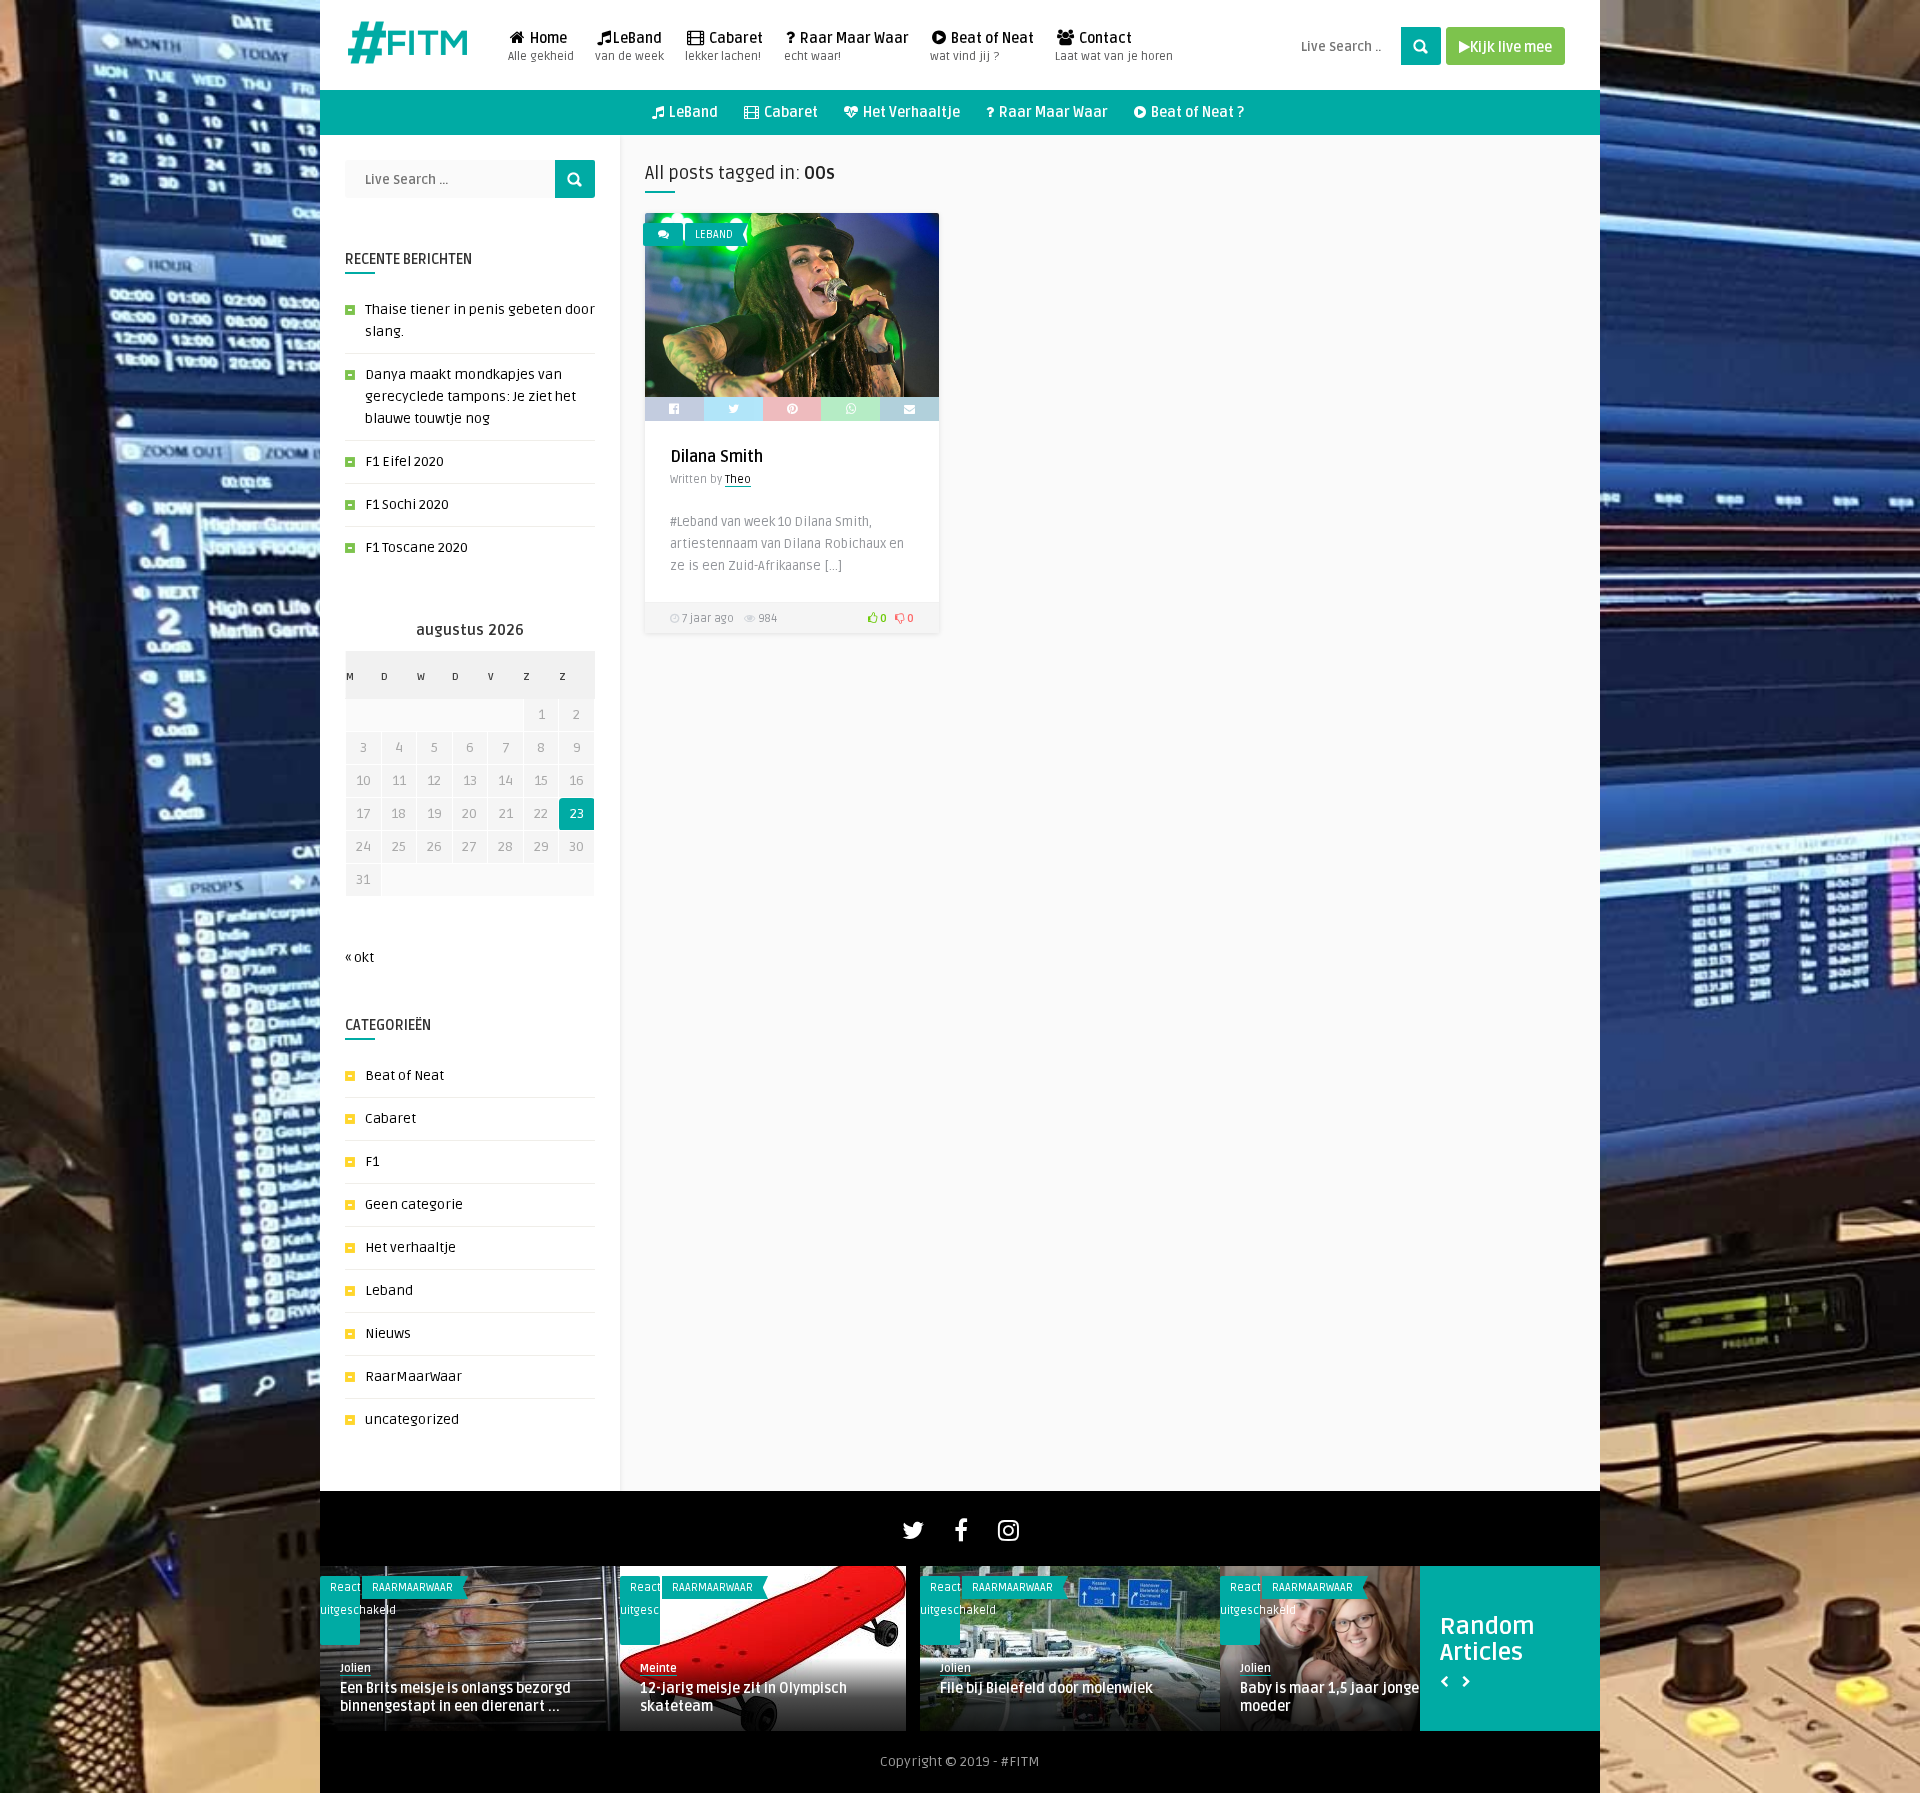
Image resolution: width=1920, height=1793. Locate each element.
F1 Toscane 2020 (416, 547)
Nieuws (388, 1333)
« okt (359, 957)
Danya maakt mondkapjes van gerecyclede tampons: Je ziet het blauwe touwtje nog (470, 396)
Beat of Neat (982, 47)
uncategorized (412, 1419)
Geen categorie (414, 1204)
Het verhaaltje (410, 1247)
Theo (738, 479)
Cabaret (724, 47)
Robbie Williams (691, 1688)
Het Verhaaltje (910, 112)
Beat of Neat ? (1196, 112)
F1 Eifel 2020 (404, 461)
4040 (1258, 1688)
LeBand (629, 47)
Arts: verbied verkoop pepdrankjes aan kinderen (468, 1697)
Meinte (358, 1668)
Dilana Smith (716, 457)
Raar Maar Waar (846, 47)
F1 (372, 1161)
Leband (389, 1290)
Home (541, 47)
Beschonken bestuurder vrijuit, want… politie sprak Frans (1065, 1697)
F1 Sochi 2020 (407, 504)
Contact (1114, 47)
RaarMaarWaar (413, 1376)
